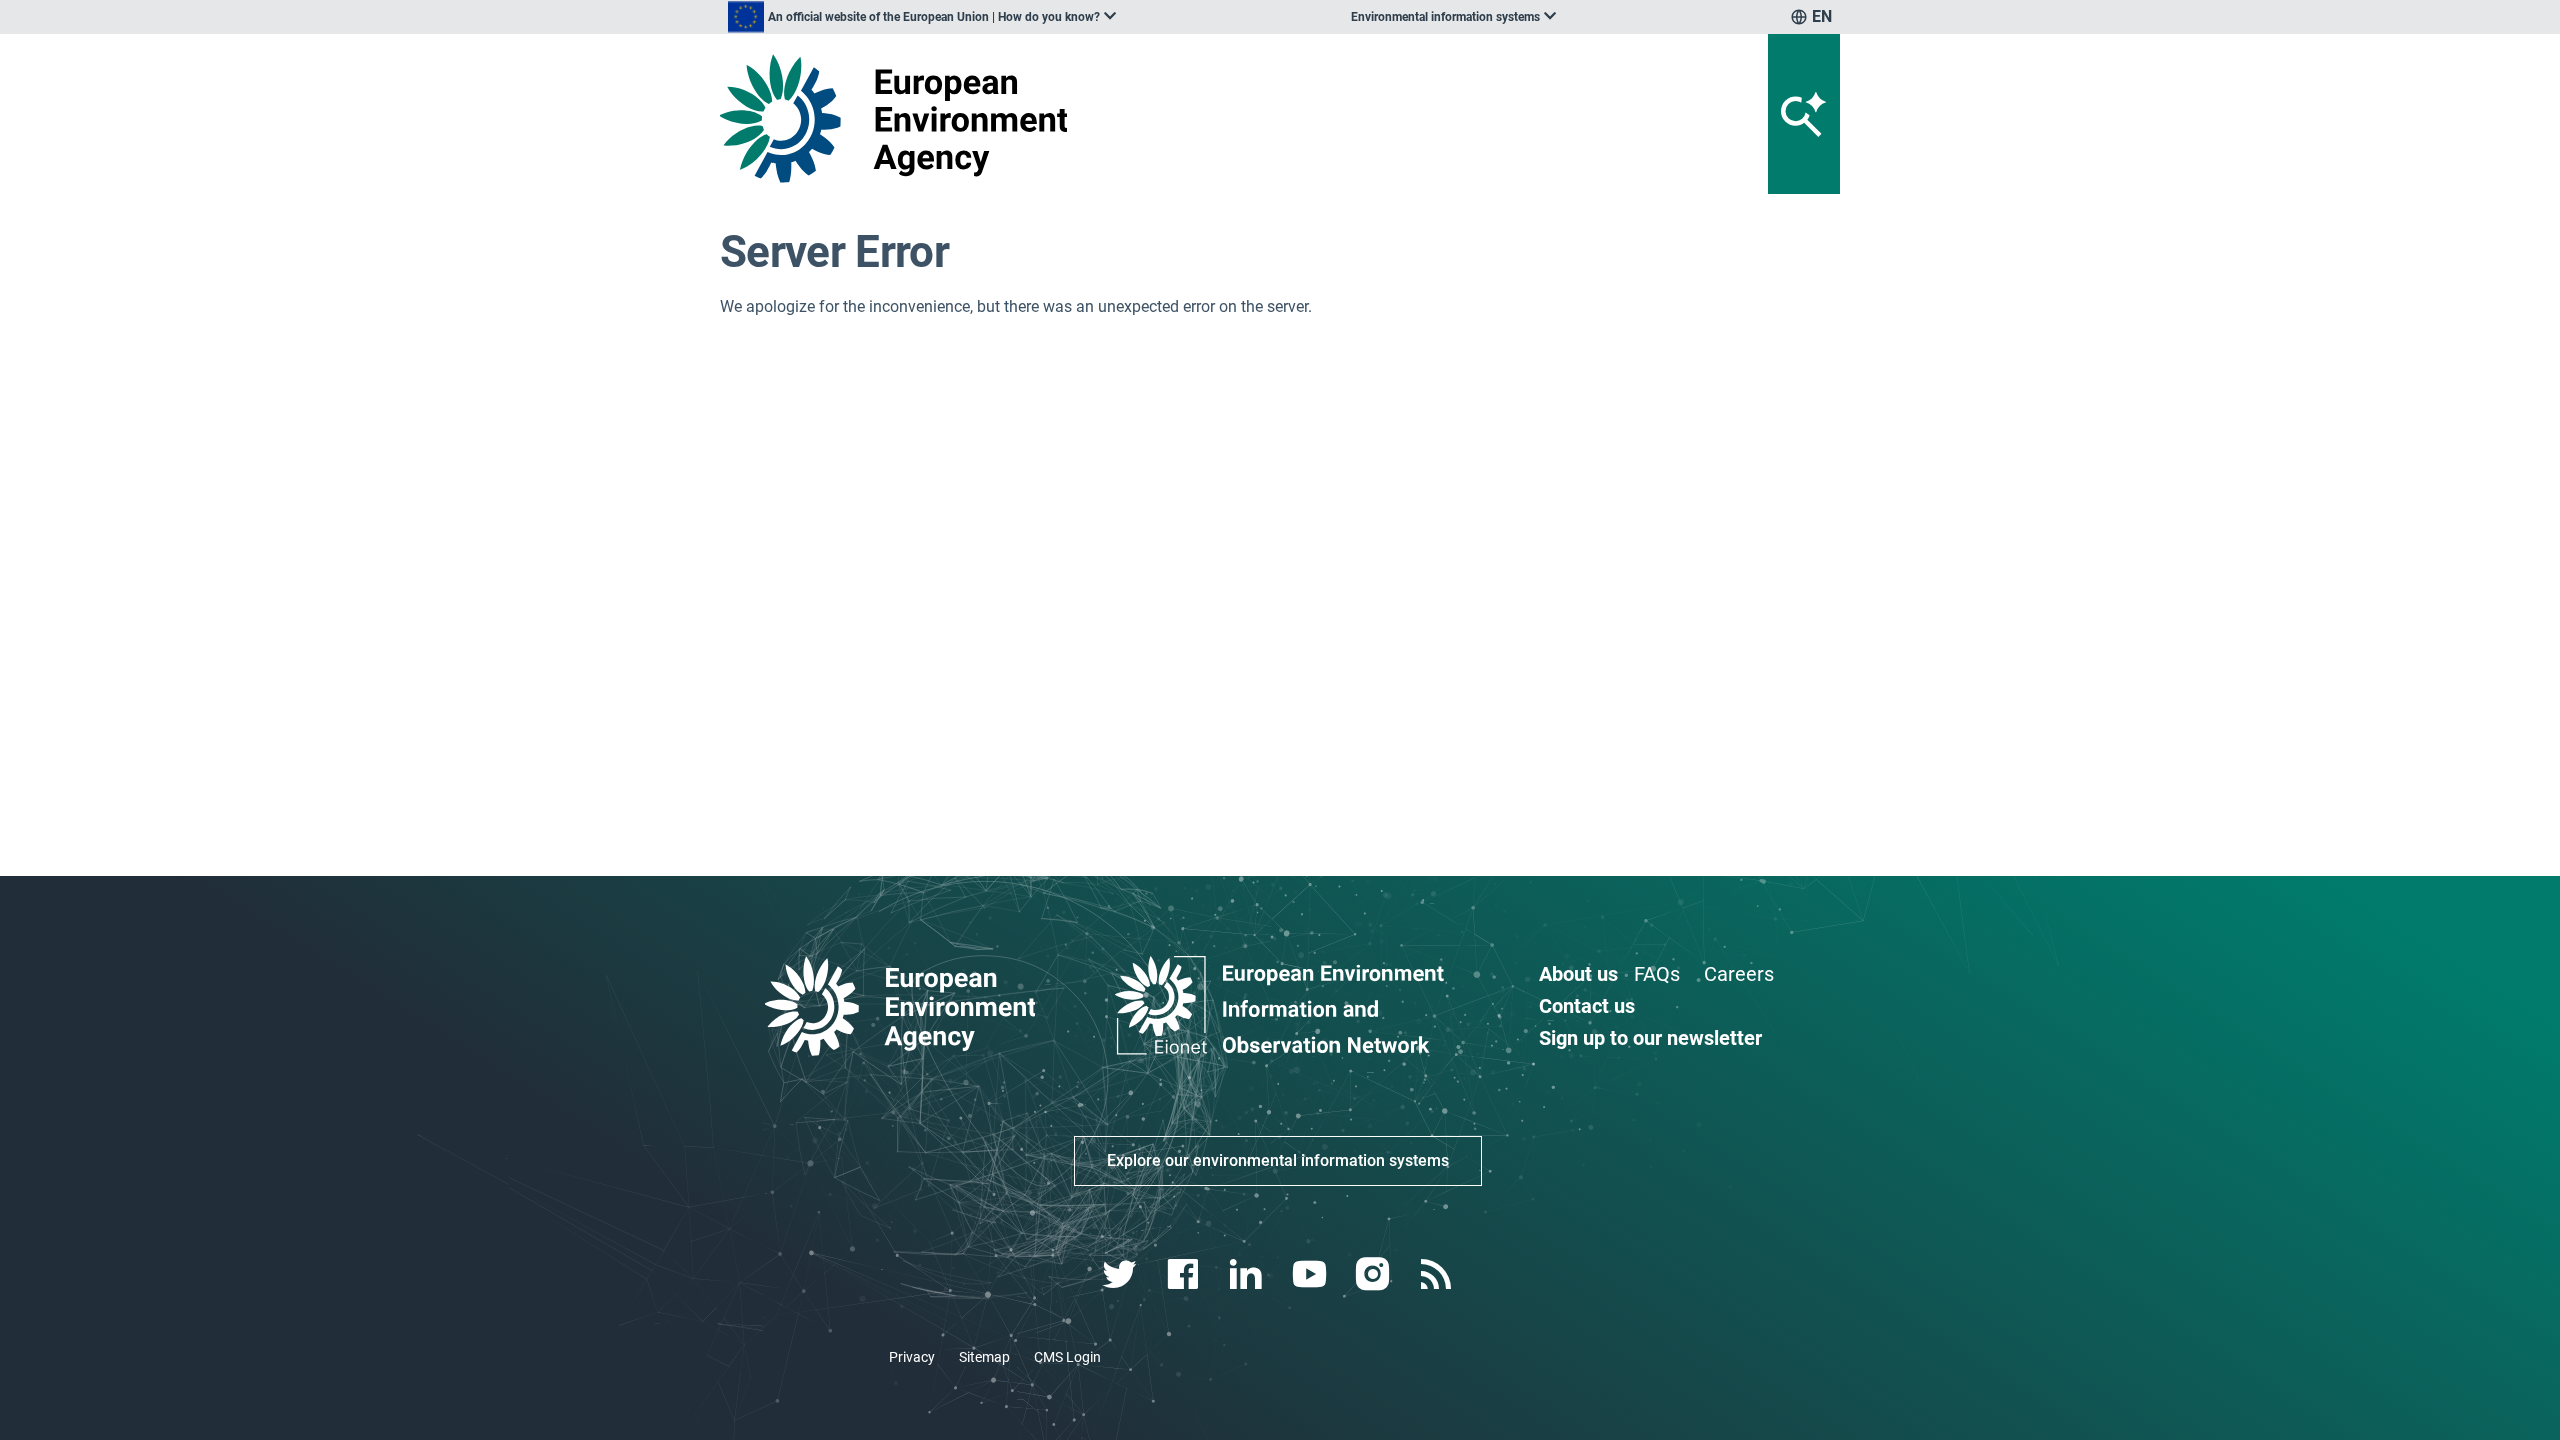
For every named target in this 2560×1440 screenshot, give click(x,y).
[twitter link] (1121, 1274)
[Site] (901, 118)
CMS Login (1067, 1357)
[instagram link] (1374, 1274)
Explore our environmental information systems (1278, 1160)
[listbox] (922, 17)
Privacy (912, 1357)
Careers (1739, 974)
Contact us (1587, 1006)
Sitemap (984, 1357)
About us (1578, 974)
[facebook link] (1185, 1274)
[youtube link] (1311, 1274)
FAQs (1657, 974)
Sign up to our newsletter (1650, 1038)
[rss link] (1437, 1274)
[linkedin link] (1248, 1274)
